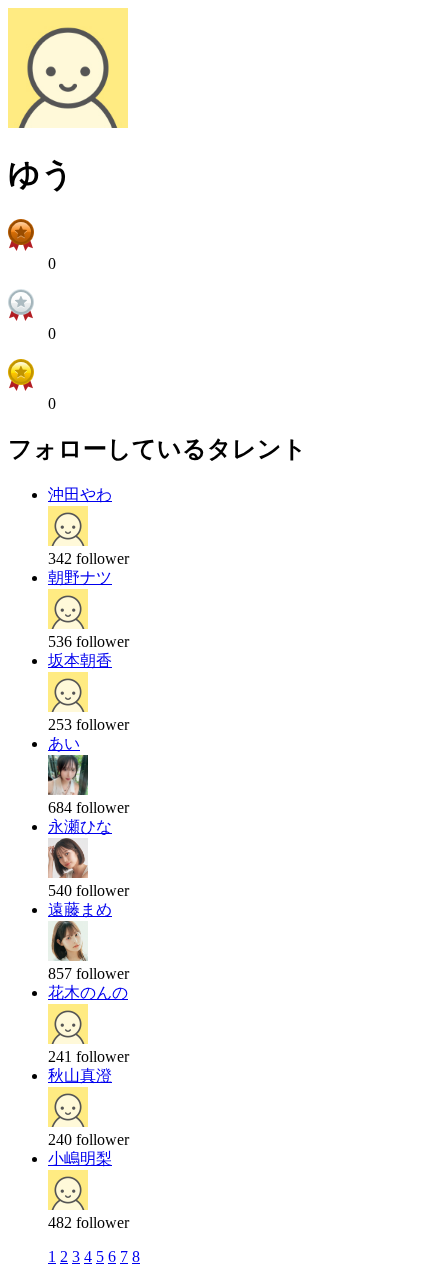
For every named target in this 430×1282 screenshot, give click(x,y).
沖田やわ (80, 494)
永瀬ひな (80, 826)
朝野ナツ (80, 577)
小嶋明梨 (80, 1158)
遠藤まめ (80, 909)
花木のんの (88, 992)
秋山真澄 (80, 1075)
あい (64, 743)
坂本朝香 (80, 660)
